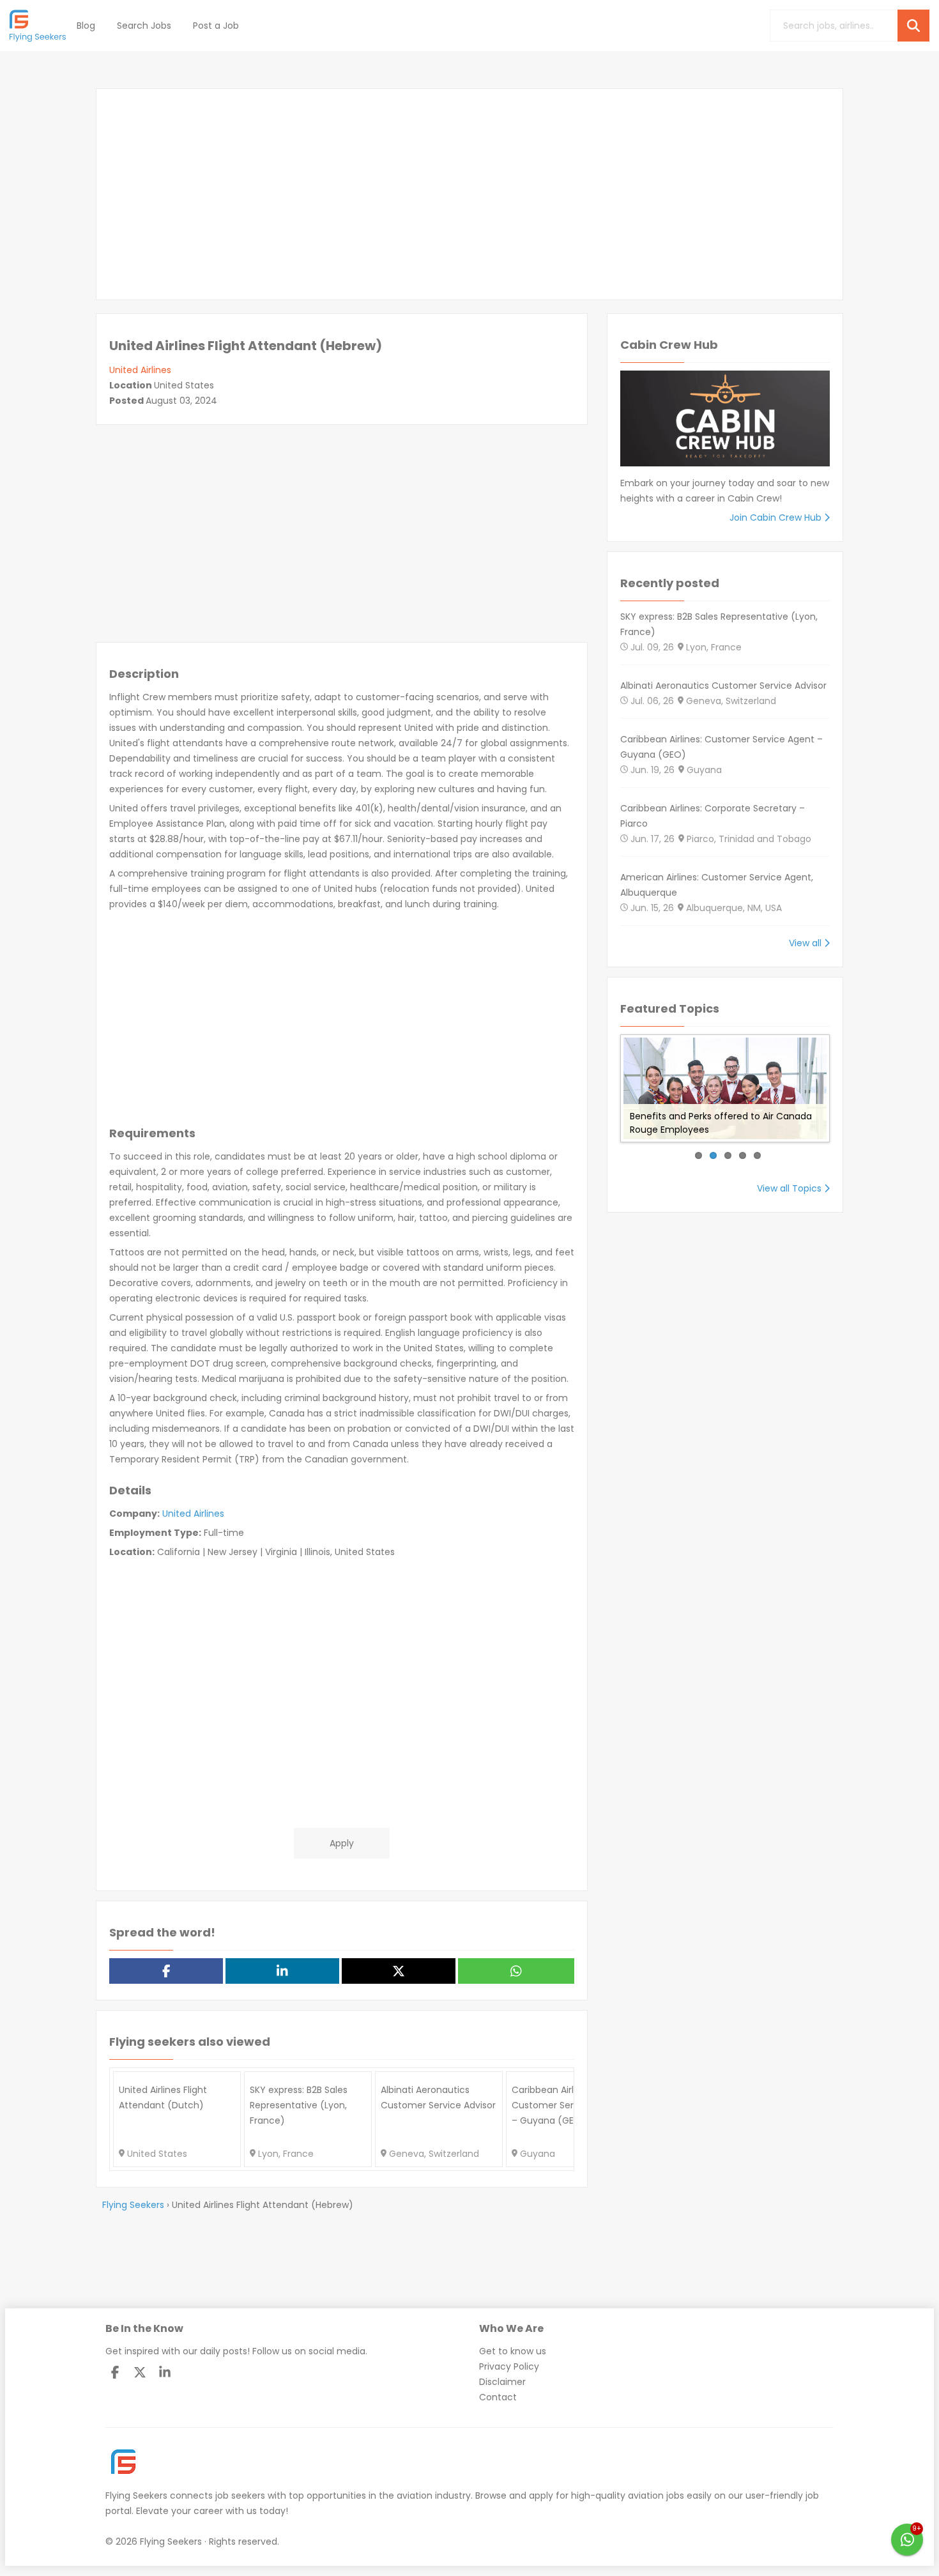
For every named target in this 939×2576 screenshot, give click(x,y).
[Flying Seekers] (38, 26)
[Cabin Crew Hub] (725, 423)
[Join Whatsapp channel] (907, 2540)
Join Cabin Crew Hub (777, 517)
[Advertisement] (469, 194)
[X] (140, 2372)
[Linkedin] (165, 2372)
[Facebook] (115, 2372)
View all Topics (790, 1188)
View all (806, 943)
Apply (342, 1843)
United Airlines (140, 370)
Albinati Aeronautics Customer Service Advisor (723, 686)
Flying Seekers (136, 2495)
